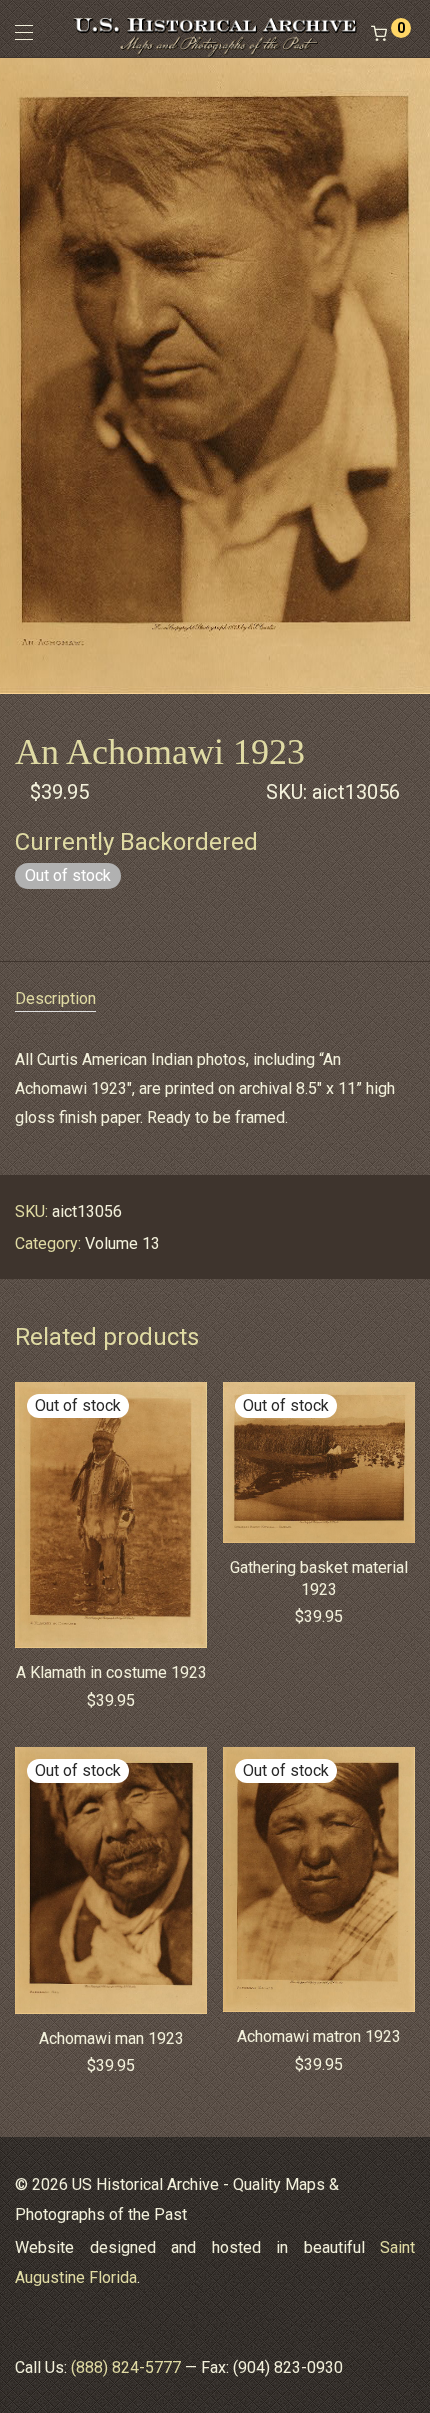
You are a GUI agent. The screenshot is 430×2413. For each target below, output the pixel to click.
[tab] (215, 999)
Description (55, 998)
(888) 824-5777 (126, 2367)
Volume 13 (122, 1243)
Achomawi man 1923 (111, 2038)
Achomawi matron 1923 (319, 2036)
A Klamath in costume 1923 (111, 1672)
